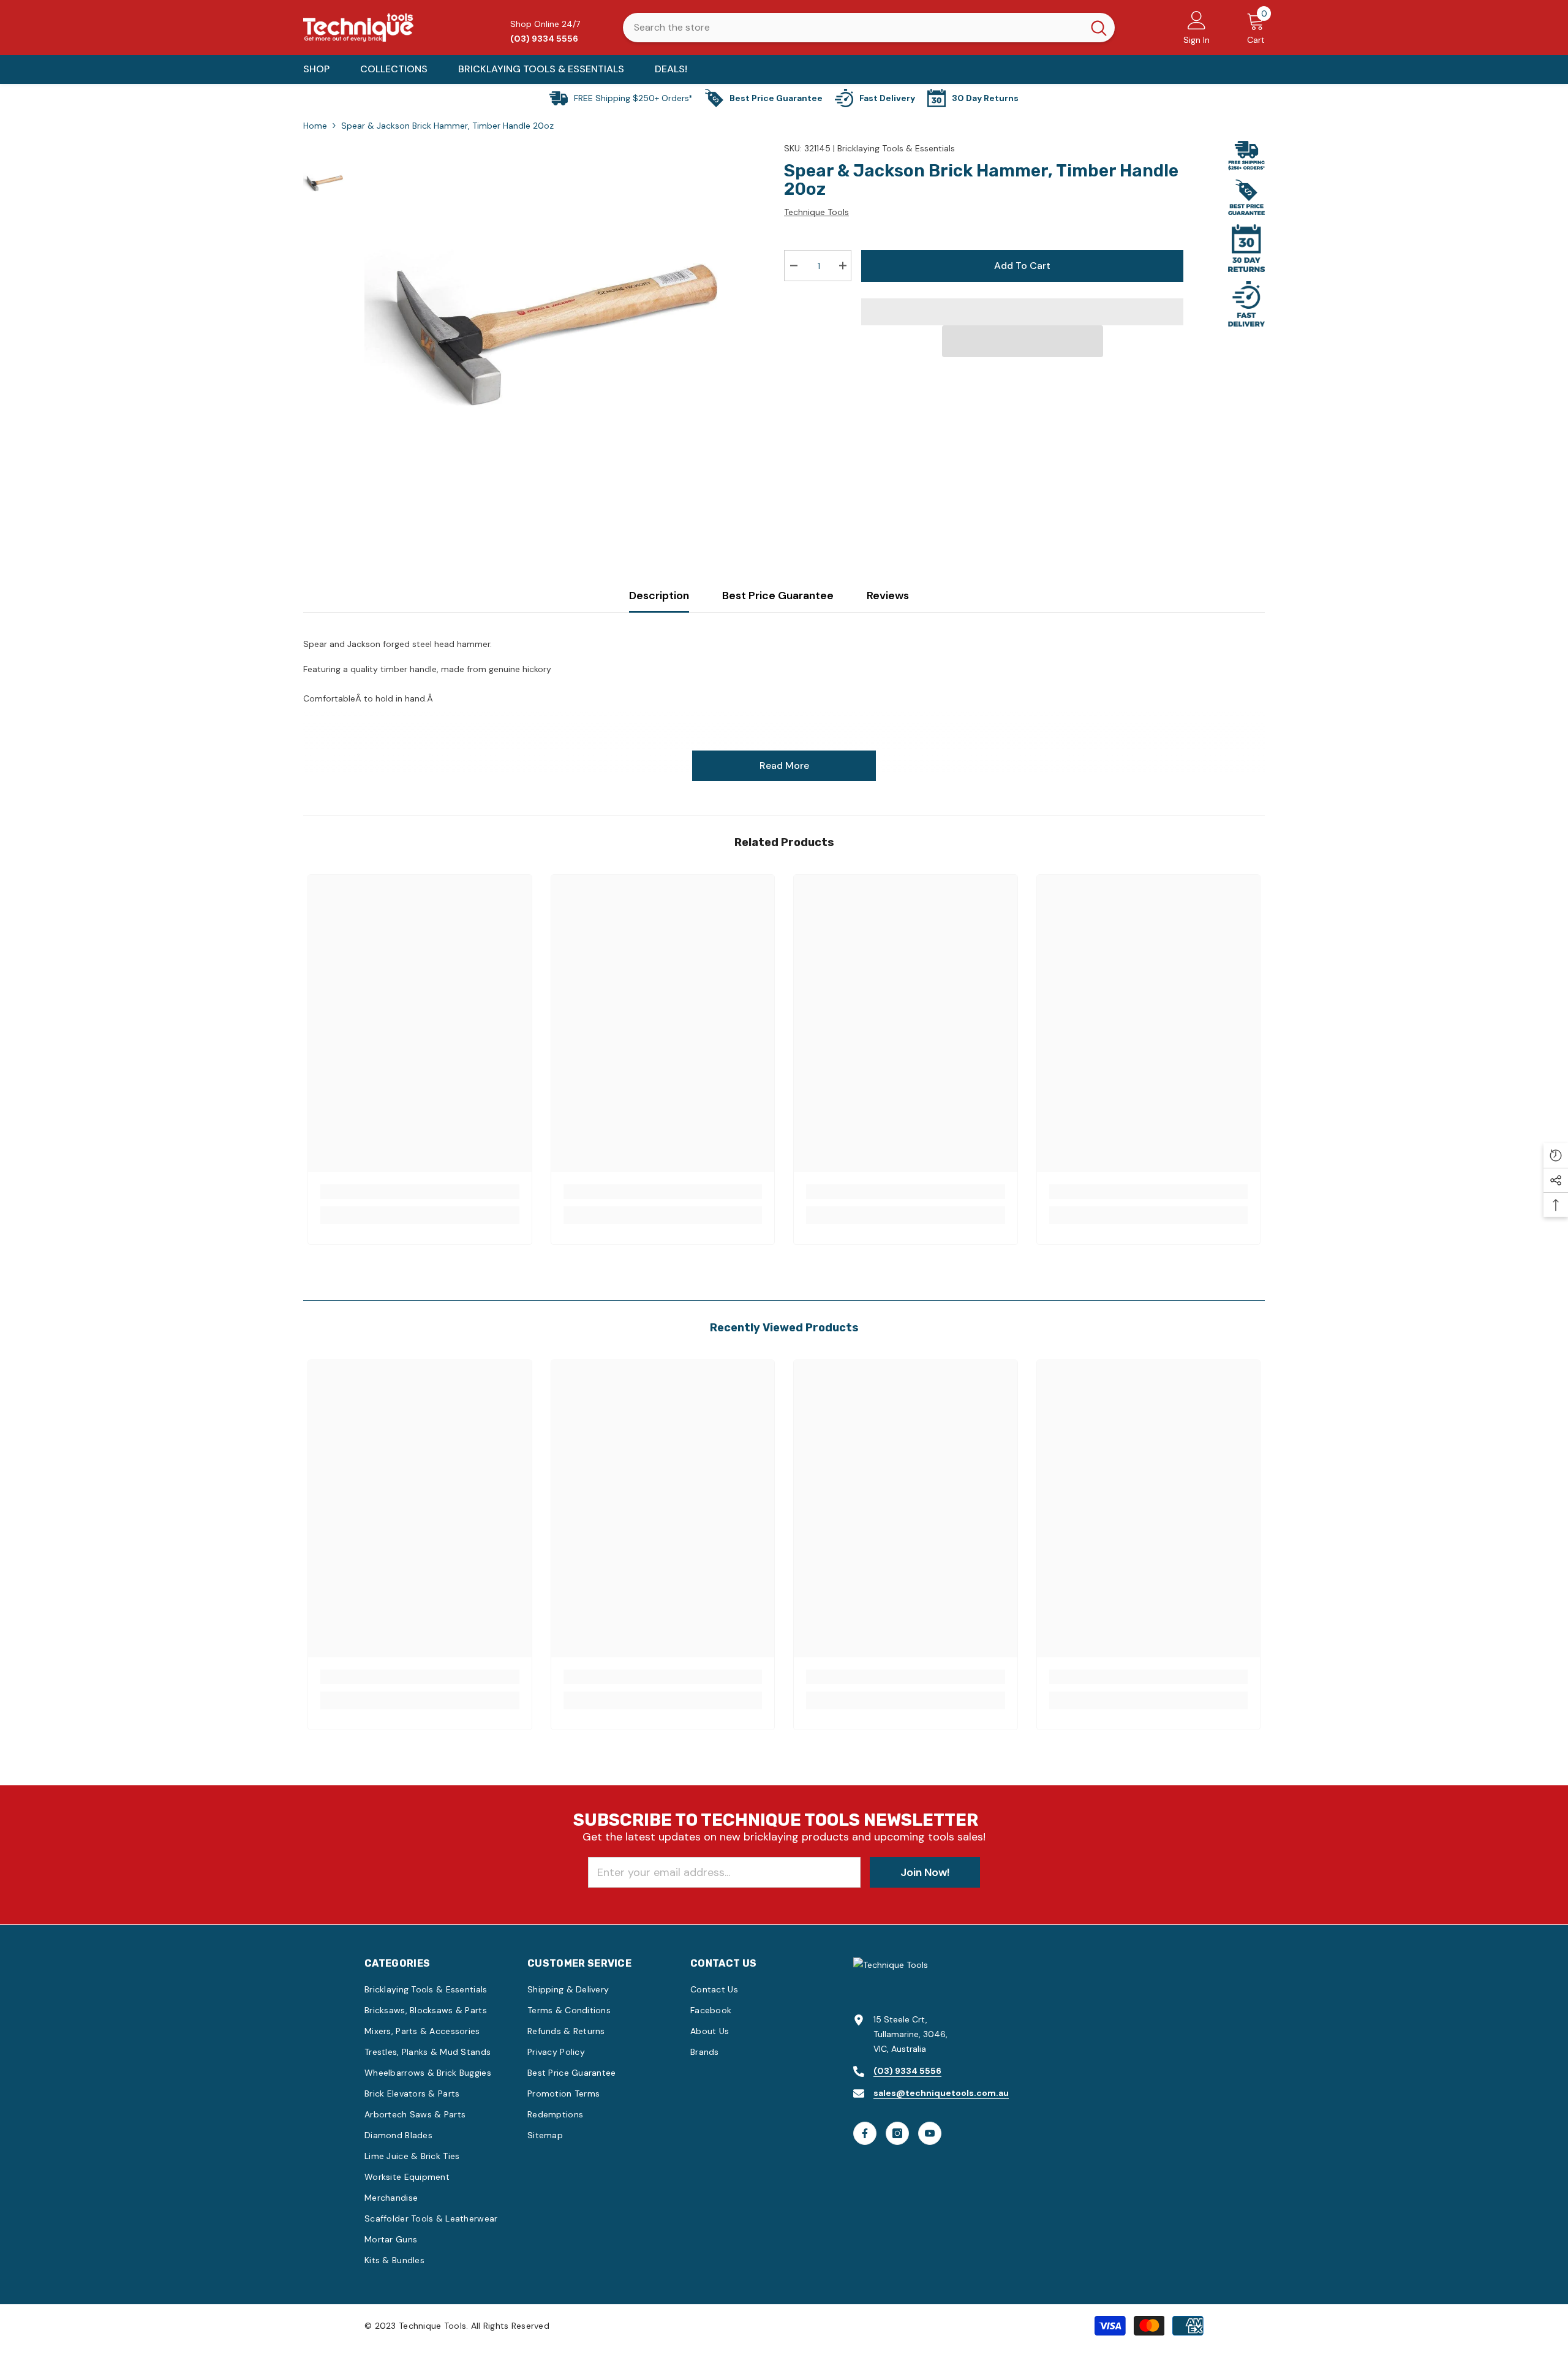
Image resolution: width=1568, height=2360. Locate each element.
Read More (784, 766)
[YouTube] (930, 2133)
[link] (420, 1192)
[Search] (869, 28)
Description (659, 596)
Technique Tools (816, 212)
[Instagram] (897, 2133)
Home (315, 126)
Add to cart (1022, 266)
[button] (1023, 341)
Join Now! (925, 1872)
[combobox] (853, 28)
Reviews (888, 596)
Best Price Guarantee (778, 596)
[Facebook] (865, 2133)
